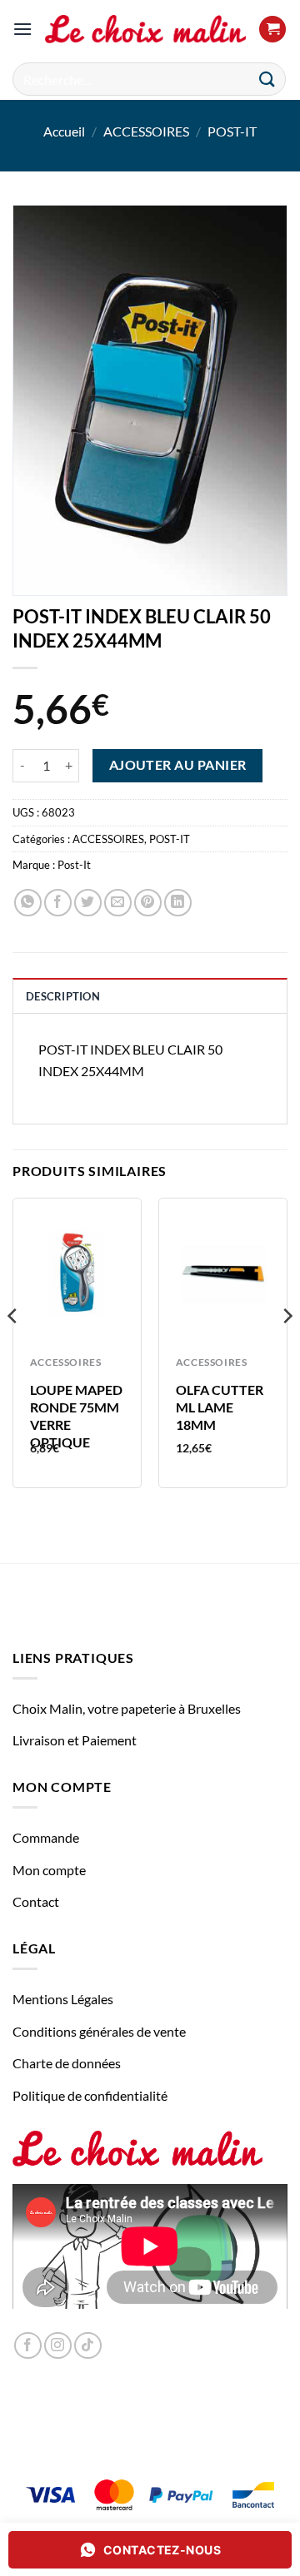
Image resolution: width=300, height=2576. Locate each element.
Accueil (64, 131)
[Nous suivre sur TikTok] (88, 2346)
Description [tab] (63, 996)
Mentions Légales (63, 1999)
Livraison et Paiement (75, 1740)
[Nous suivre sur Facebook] (28, 2346)
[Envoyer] (267, 79)
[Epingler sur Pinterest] (148, 903)
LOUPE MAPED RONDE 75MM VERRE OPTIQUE (76, 1415)
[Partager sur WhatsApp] (28, 903)
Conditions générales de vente (99, 2031)
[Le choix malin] (145, 30)
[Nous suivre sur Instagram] (58, 2346)
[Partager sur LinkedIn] (178, 903)
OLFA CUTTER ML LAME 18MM (220, 1407)
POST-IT (232, 131)
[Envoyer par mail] (118, 903)
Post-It (74, 865)
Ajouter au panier (178, 765)
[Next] (287, 1349)
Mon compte (49, 1870)
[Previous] (13, 1349)
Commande (46, 1837)
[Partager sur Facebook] (58, 903)
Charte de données (67, 2063)
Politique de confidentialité (90, 2095)
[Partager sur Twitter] (88, 903)
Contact (36, 1901)
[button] (22, 29)
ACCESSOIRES (146, 131)
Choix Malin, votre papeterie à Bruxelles (127, 1708)
